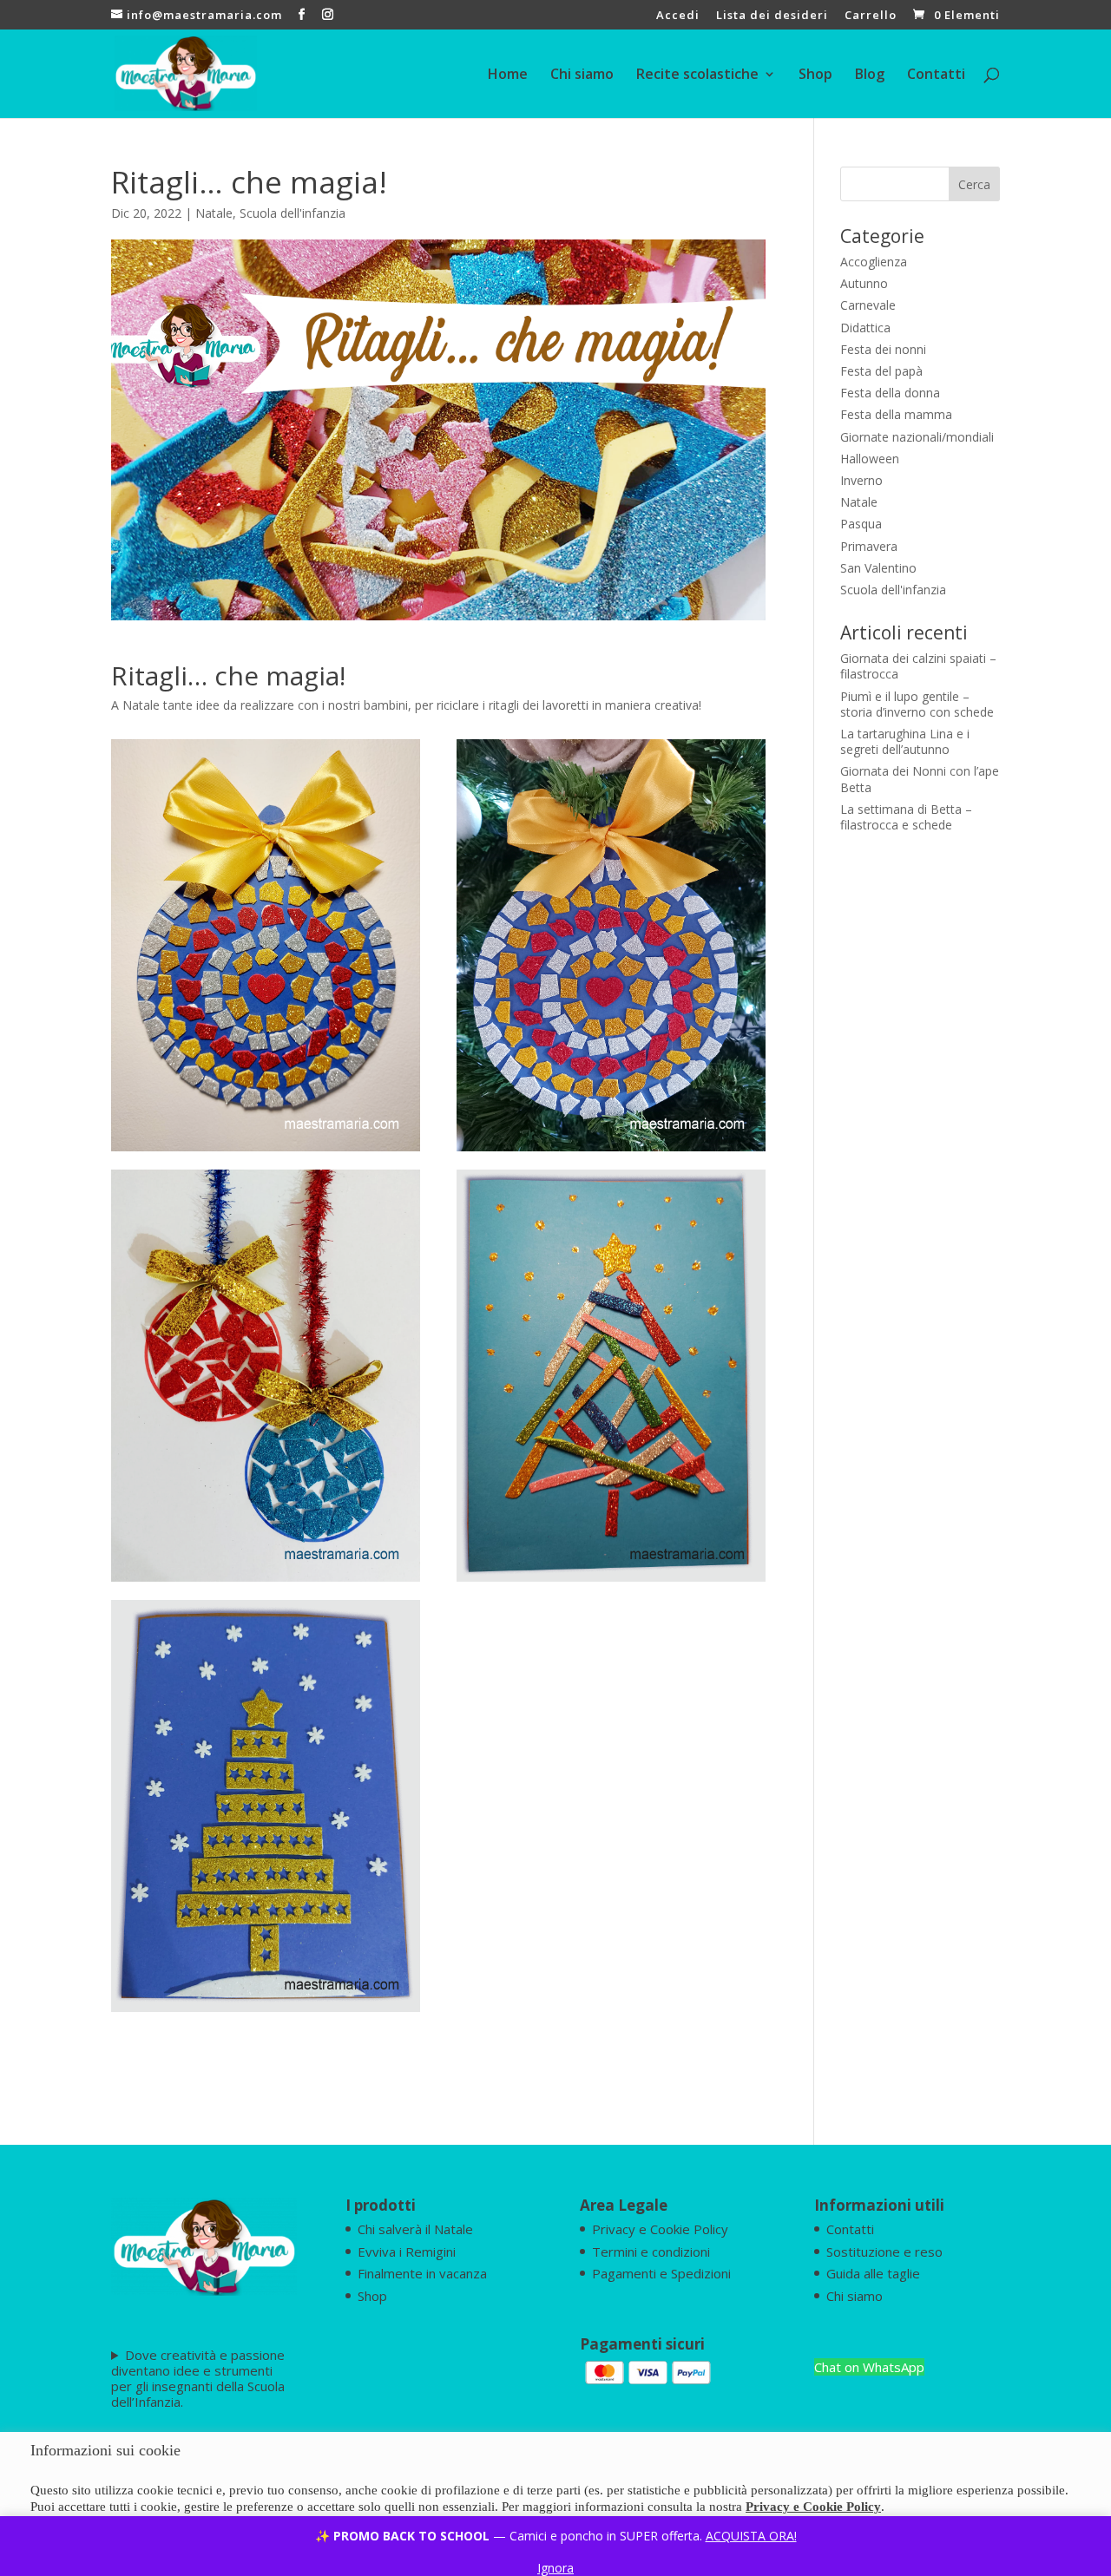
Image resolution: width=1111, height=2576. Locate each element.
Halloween (870, 459)
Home (508, 75)
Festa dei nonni (883, 349)
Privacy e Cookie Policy (660, 2229)
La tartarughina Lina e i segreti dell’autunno (905, 741)
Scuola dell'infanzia (293, 213)
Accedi (678, 16)
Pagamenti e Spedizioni (661, 2273)
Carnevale (868, 305)
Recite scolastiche (697, 75)
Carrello (871, 16)
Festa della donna (890, 393)
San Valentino (878, 568)
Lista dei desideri (772, 16)
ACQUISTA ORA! (751, 2536)
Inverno (861, 480)
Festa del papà (881, 371)
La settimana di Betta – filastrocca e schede (906, 817)
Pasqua (861, 524)
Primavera (869, 546)
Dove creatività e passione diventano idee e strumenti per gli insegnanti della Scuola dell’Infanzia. (198, 2378)
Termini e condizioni (651, 2252)
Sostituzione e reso (884, 2252)
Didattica (865, 328)
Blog (870, 75)
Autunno (864, 283)
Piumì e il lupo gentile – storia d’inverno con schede (917, 704)
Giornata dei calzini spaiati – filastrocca (918, 666)
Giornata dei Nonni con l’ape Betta (920, 779)
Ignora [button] (555, 2568)
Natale (214, 213)
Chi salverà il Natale (415, 2229)
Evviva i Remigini (407, 2252)
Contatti (936, 75)
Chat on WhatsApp (869, 2367)
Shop (815, 75)
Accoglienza (874, 262)
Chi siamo (582, 75)
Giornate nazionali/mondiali (917, 437)
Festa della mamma (896, 414)
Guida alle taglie (873, 2273)
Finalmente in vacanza (422, 2273)
